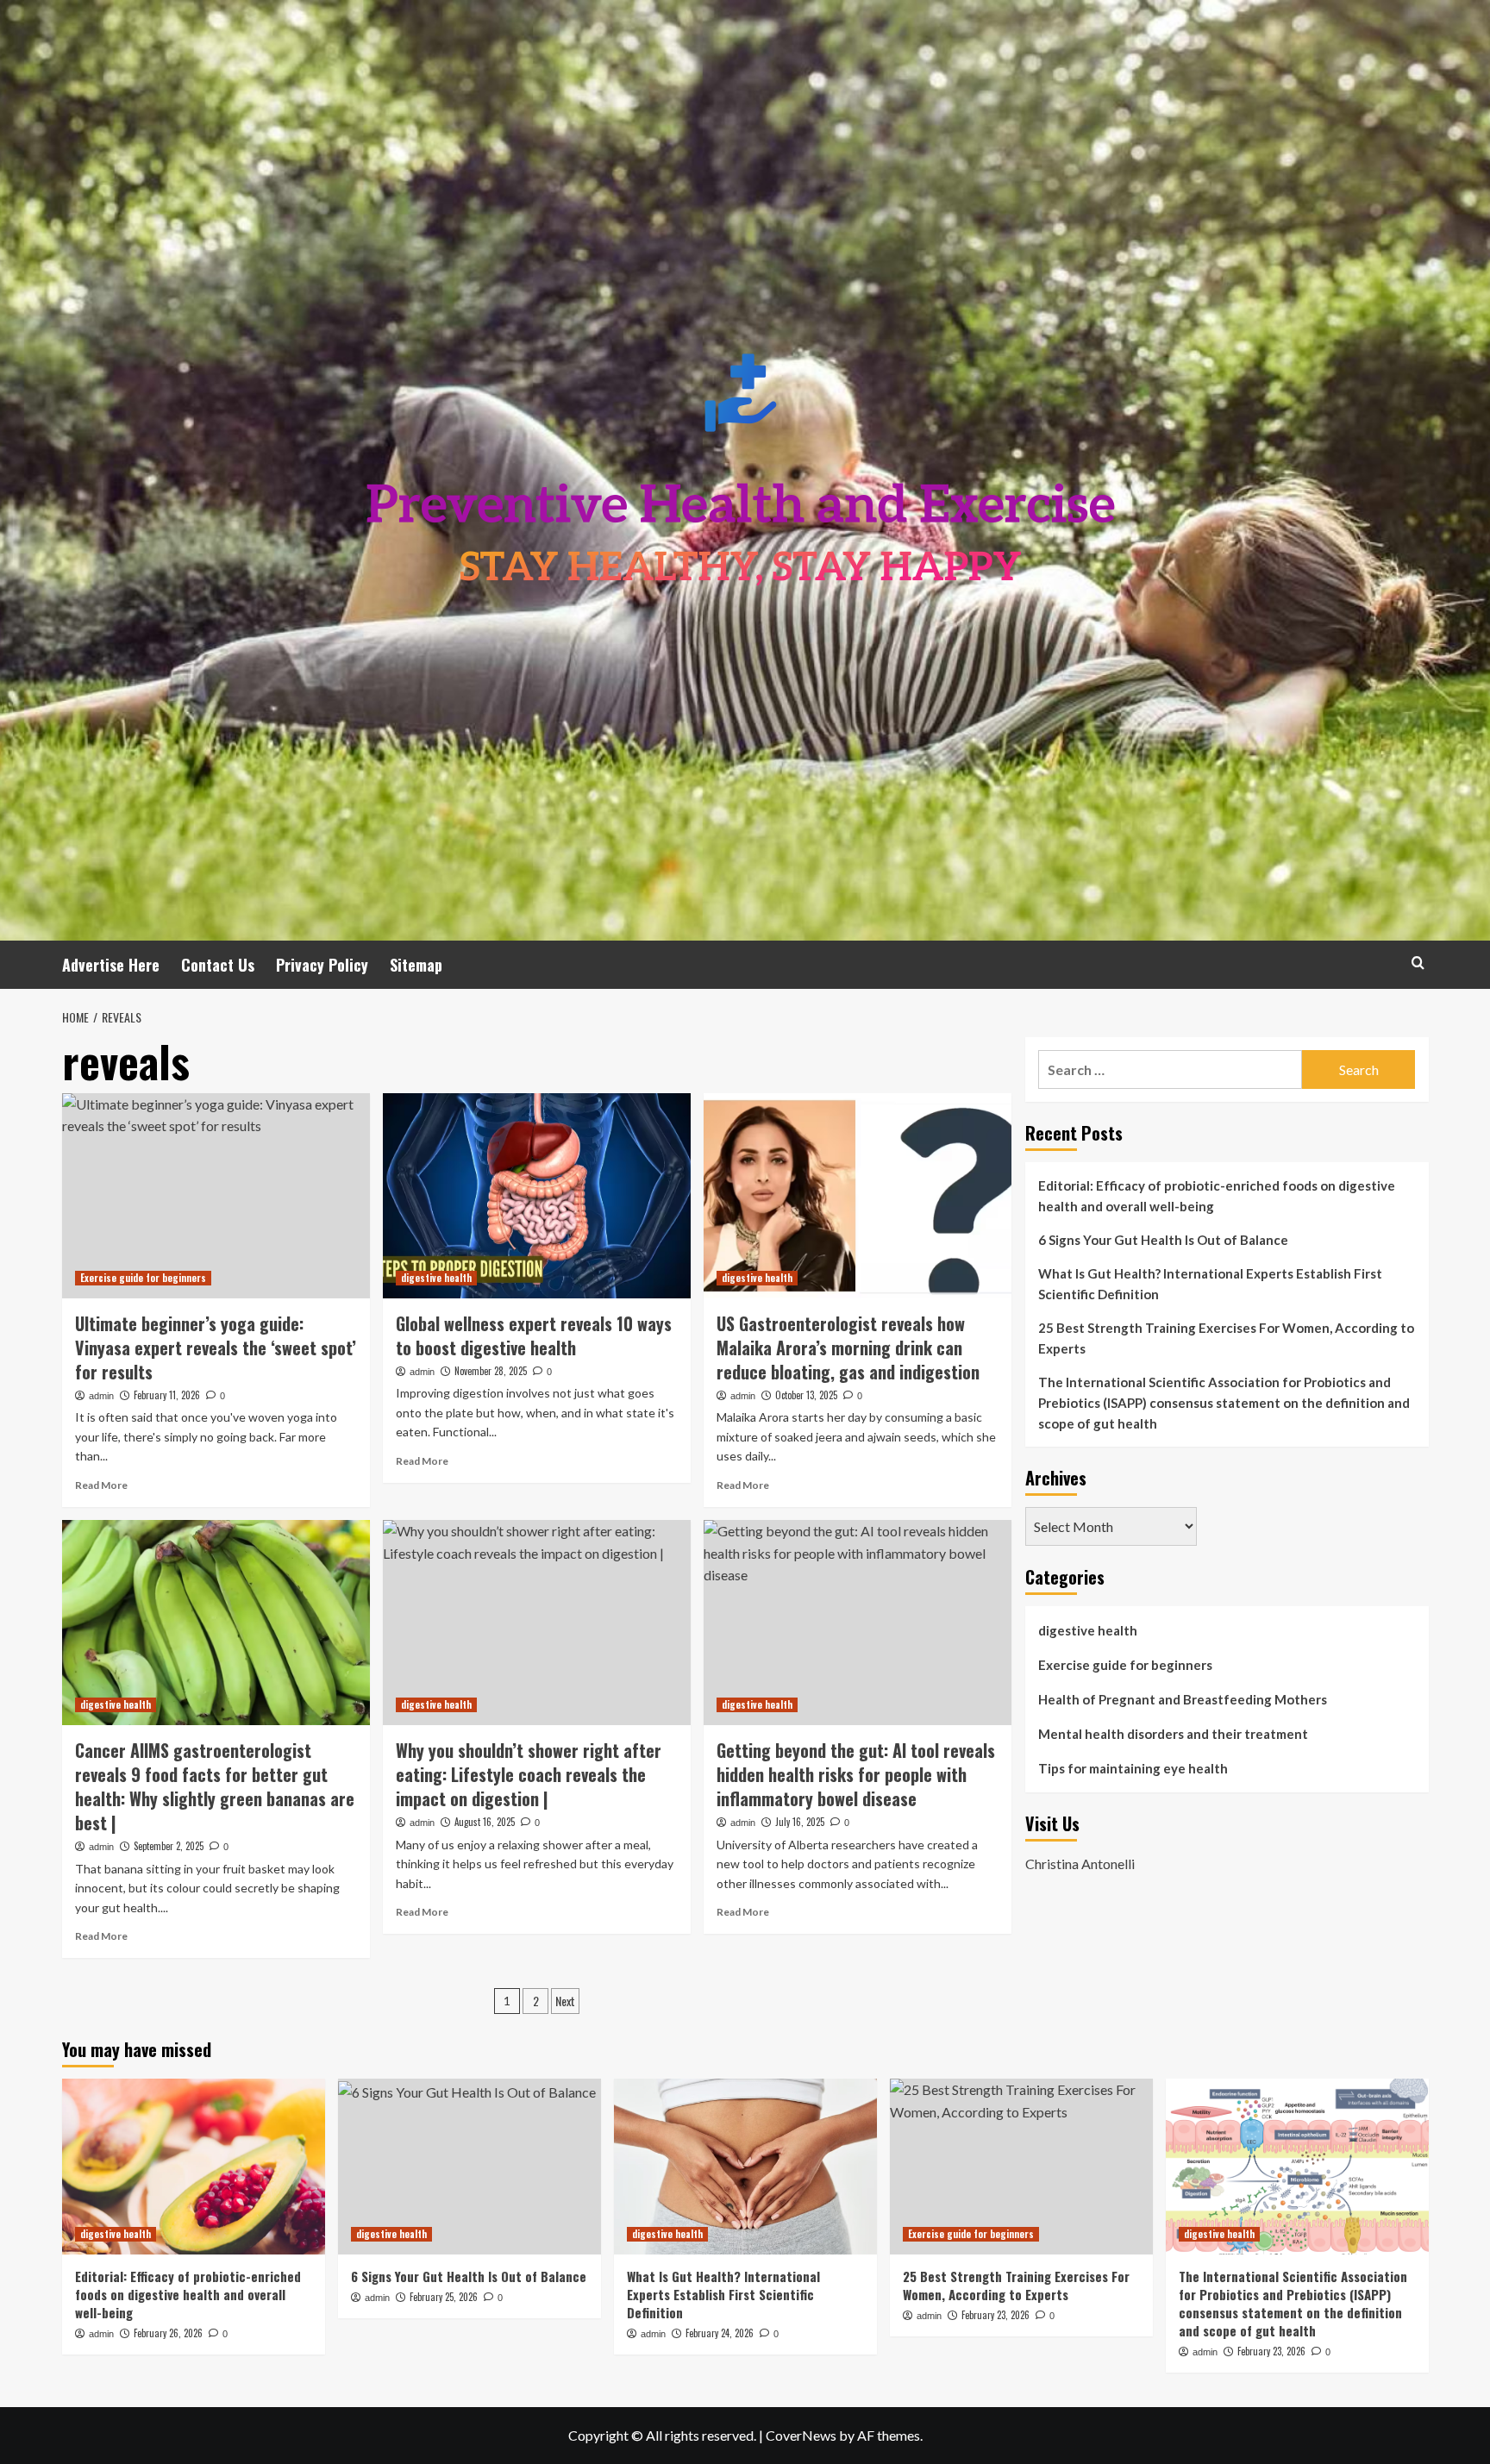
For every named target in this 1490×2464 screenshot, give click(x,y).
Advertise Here (111, 965)
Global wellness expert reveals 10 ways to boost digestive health (534, 1335)
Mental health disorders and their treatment (1173, 1734)
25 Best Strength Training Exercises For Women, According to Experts (1226, 1338)
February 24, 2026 (720, 2333)
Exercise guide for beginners (143, 1278)
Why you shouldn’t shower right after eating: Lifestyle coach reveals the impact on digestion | (529, 1774)
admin (101, 1396)
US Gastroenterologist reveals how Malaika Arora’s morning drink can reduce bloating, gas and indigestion (848, 1348)
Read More (101, 1485)
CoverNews (801, 2435)
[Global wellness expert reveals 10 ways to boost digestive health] (537, 1196)
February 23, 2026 (995, 2315)
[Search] (1418, 963)
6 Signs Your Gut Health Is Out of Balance (1163, 1240)
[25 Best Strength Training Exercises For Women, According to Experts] (1021, 2166)
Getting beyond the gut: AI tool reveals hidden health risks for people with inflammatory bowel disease (856, 1774)
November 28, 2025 (491, 1371)
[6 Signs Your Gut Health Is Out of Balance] (470, 2166)
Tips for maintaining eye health (1133, 1768)
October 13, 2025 (806, 1395)
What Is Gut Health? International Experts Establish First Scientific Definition (1210, 1284)
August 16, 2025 (485, 1822)
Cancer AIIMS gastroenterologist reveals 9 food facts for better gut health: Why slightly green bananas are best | (215, 1786)
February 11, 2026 (167, 1395)
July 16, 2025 (800, 1822)
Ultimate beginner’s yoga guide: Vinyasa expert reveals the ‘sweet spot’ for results (216, 1348)
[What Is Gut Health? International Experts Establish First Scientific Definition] (745, 2166)
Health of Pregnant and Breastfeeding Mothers (1183, 1699)
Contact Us (218, 965)
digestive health (436, 1278)
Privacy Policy (322, 965)
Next (565, 2001)
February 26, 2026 (168, 2333)
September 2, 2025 (169, 1846)
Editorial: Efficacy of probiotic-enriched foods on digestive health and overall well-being (1217, 1196)
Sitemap (416, 965)
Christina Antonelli (1080, 1863)
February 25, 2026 (444, 2297)
